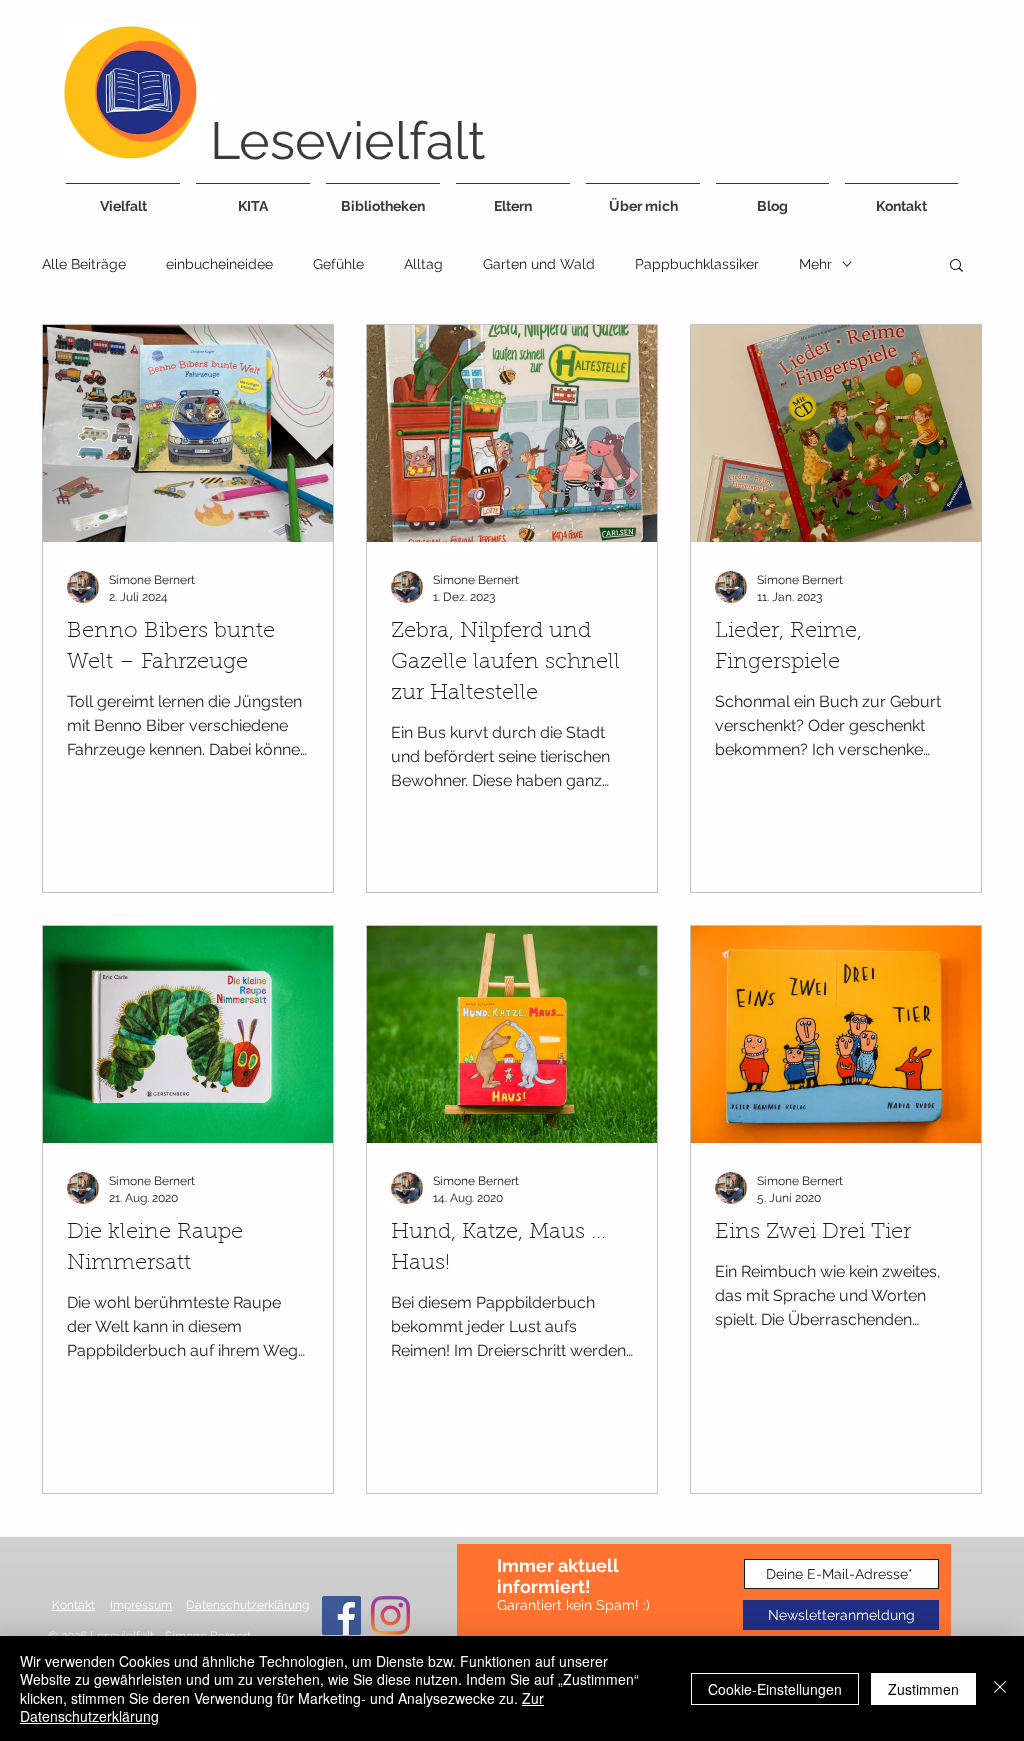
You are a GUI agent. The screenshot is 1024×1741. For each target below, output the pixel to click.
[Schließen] (1000, 1688)
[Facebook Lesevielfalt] (341, 1615)
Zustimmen (923, 1689)
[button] (956, 266)
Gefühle (338, 264)
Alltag (423, 264)
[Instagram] (390, 1615)
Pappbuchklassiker (697, 264)
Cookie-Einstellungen (775, 1689)
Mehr (815, 264)
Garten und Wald (539, 264)
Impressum (141, 1605)
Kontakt (73, 1605)
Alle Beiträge (84, 264)
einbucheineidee (219, 264)
